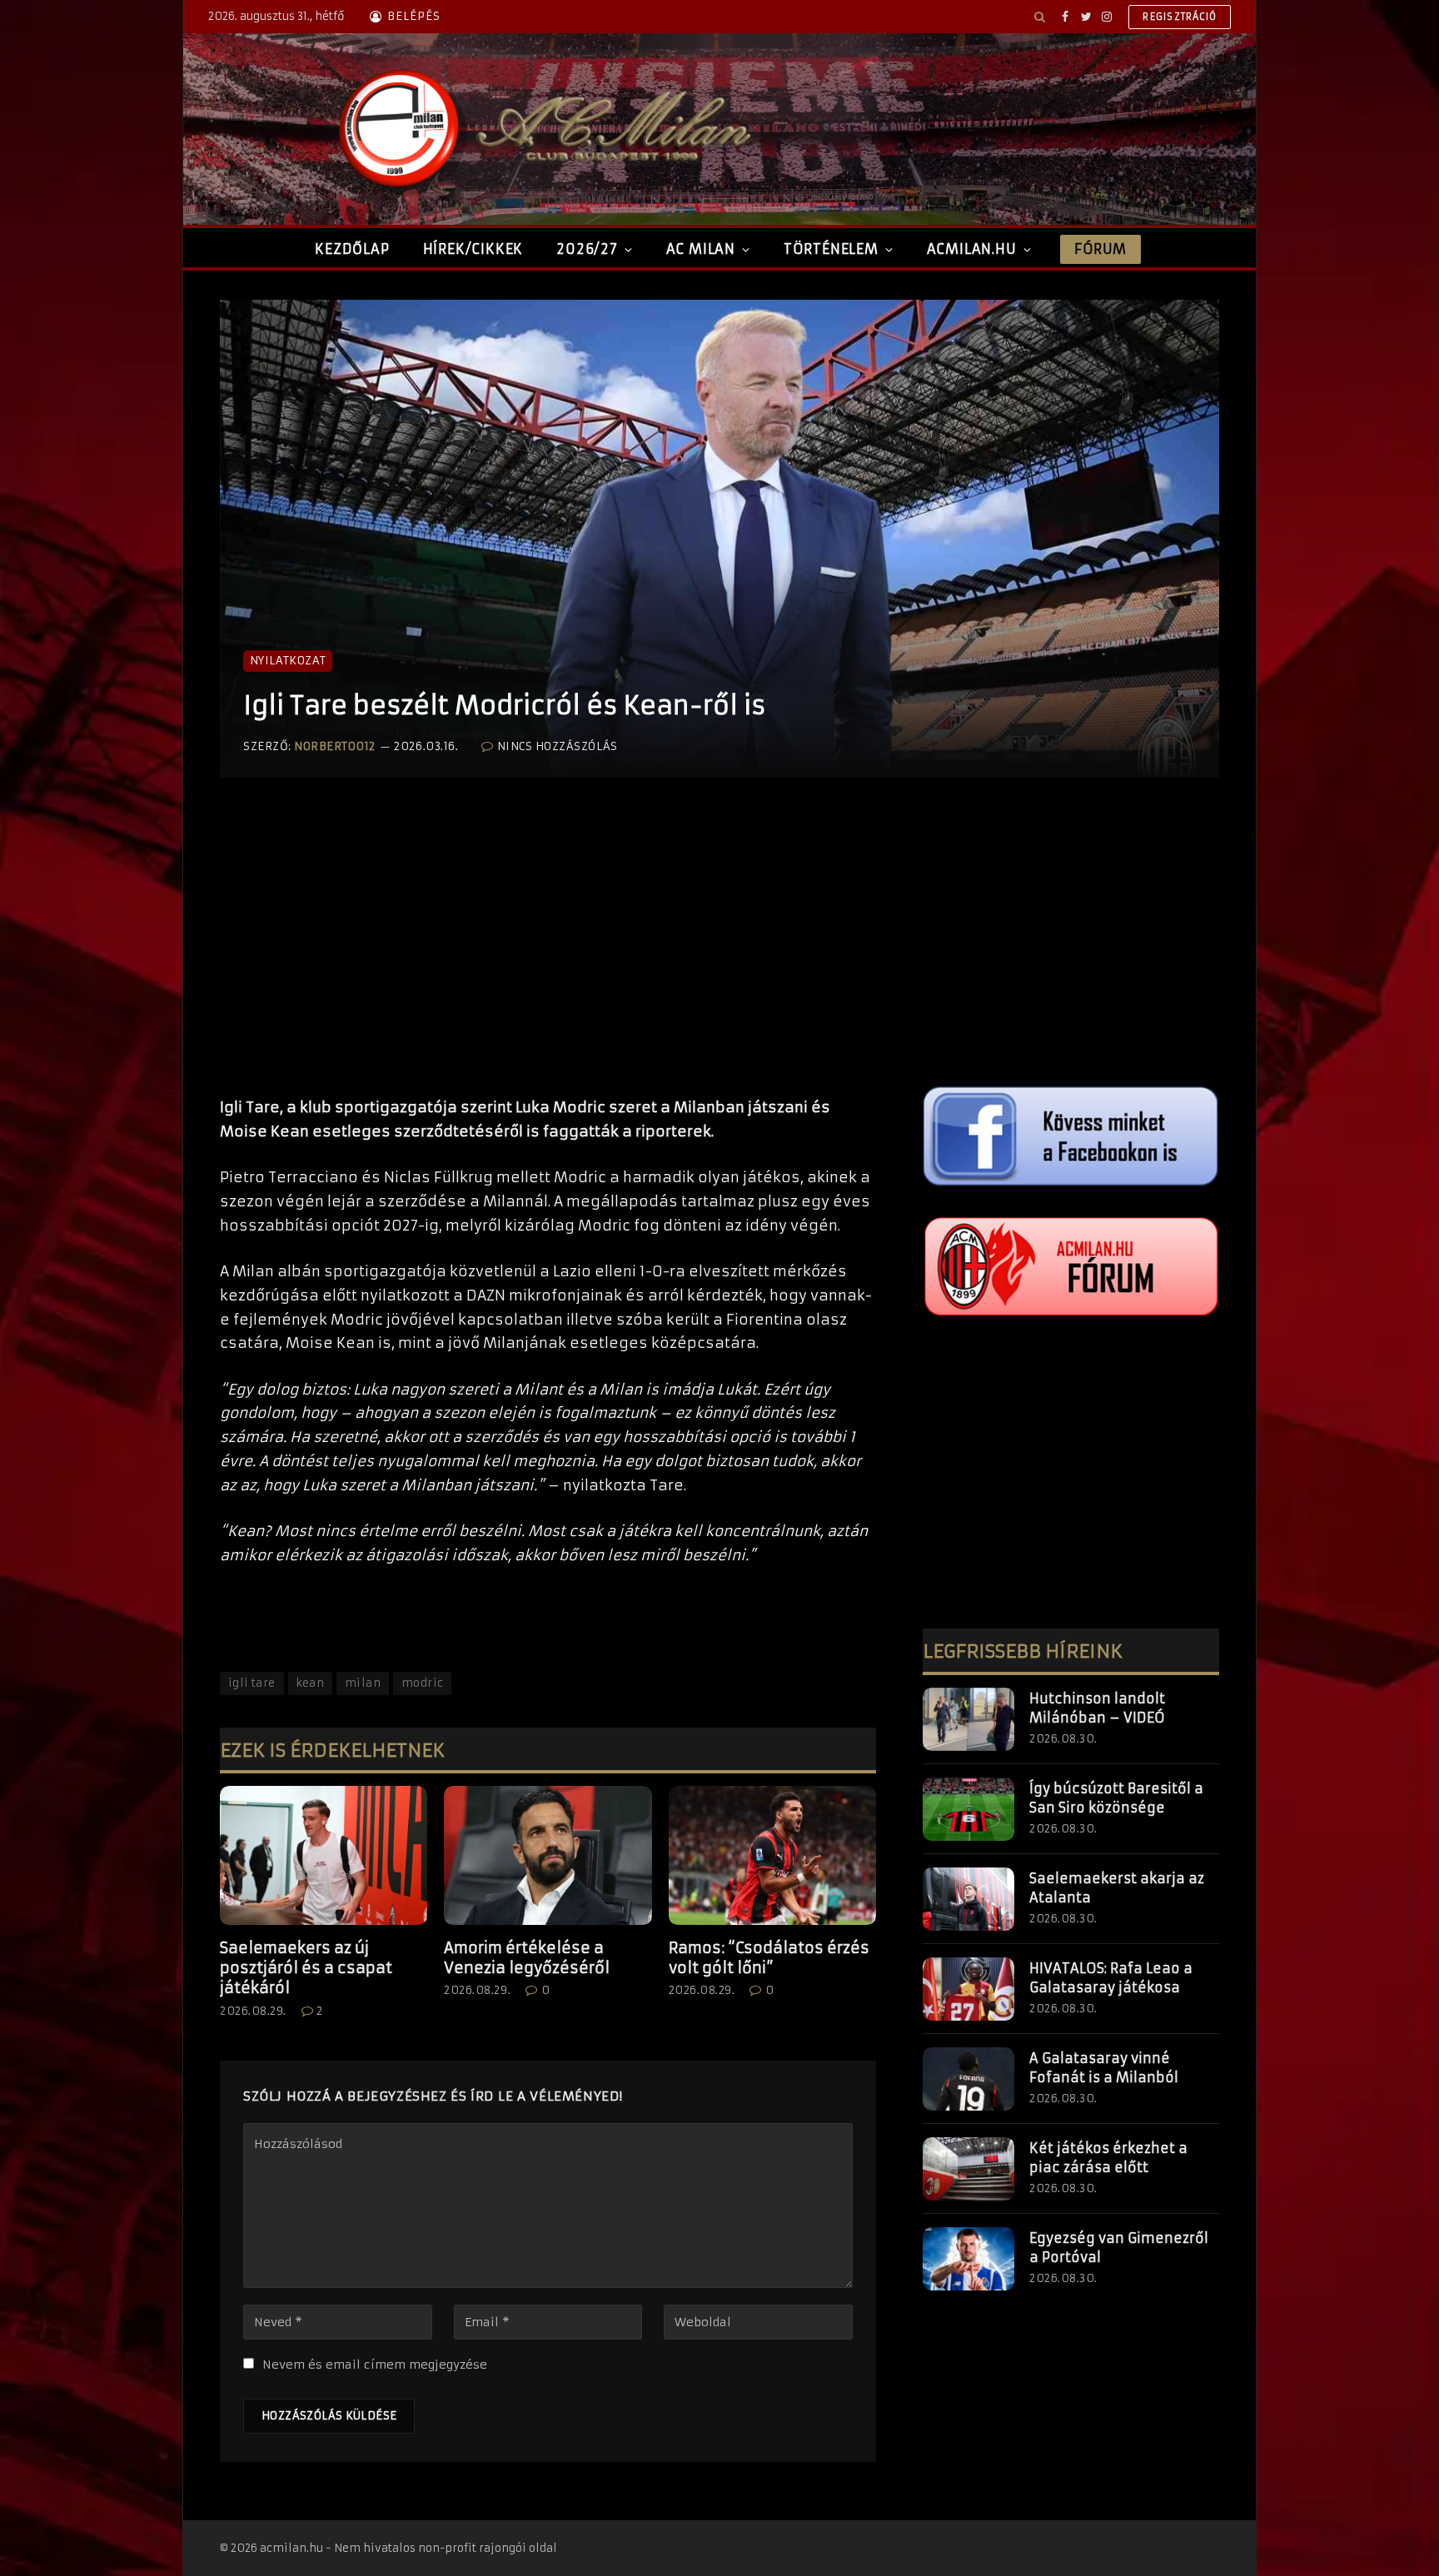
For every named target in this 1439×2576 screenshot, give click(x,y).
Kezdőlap (352, 249)
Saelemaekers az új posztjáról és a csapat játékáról (306, 1968)
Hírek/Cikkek (473, 249)
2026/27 (587, 249)
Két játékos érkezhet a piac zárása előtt (1108, 2158)
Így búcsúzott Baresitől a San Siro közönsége (1116, 1798)
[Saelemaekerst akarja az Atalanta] (968, 1899)
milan (363, 1683)
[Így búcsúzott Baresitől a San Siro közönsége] (968, 1809)
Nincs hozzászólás (557, 746)
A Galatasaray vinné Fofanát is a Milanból (1104, 2068)
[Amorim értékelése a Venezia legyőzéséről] (548, 1855)
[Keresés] (1040, 17)
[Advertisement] (548, 954)
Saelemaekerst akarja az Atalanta (1117, 1888)
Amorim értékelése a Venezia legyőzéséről (527, 1958)
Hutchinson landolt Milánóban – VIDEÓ (1097, 1708)
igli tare (252, 1683)
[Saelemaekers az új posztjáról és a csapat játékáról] (324, 1855)
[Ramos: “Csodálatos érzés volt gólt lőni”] (772, 1855)
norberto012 (335, 746)
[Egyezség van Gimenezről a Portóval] (968, 2259)
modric (422, 1683)
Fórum (1100, 249)
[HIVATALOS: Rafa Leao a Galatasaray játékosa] (968, 1989)
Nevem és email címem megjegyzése (375, 2365)
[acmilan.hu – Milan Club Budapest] (541, 129)
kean (311, 1683)
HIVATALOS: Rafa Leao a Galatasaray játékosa (1111, 1978)
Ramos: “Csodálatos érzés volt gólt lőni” (769, 1958)
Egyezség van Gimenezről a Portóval (1119, 2248)
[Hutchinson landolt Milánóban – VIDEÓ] (968, 1719)
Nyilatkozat (288, 661)
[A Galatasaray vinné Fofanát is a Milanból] (968, 2079)
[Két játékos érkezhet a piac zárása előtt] (968, 2169)
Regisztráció (1180, 17)
